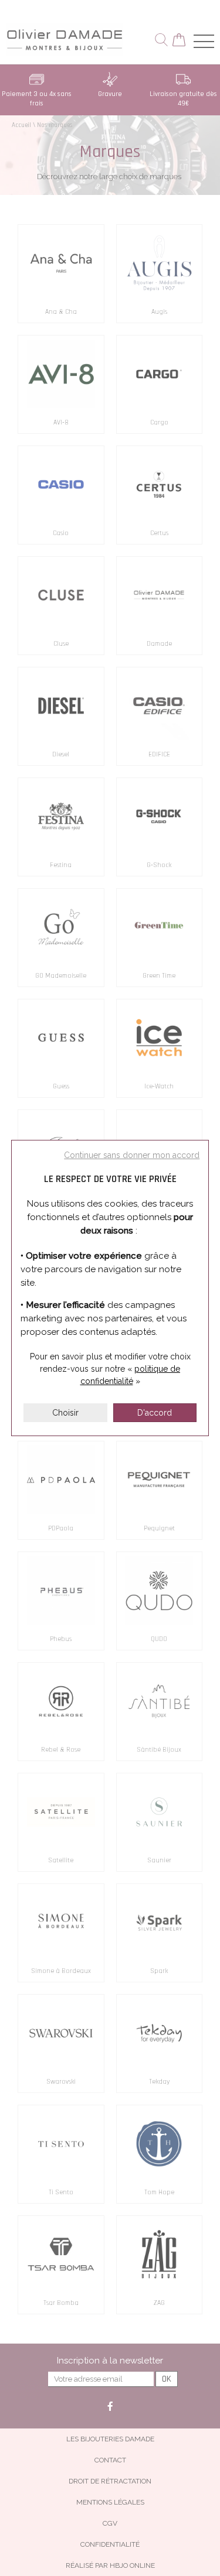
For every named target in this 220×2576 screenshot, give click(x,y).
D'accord (155, 1413)
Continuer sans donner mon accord (132, 1155)
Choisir (65, 1413)
